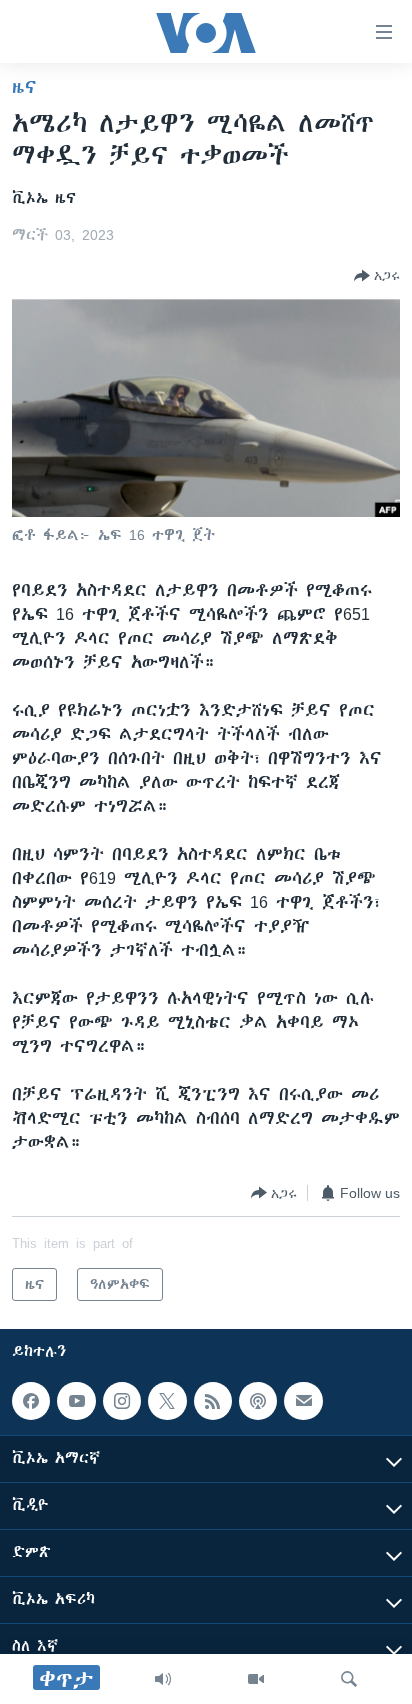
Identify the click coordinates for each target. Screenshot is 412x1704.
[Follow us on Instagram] (122, 1401)
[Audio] (163, 1679)
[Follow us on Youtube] (76, 1401)
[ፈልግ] (349, 1679)
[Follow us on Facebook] (31, 1401)
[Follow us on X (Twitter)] (167, 1401)
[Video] (256, 1679)
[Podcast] (258, 1401)
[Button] (377, 276)
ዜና (24, 87)
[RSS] (213, 1401)
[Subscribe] (303, 1401)
